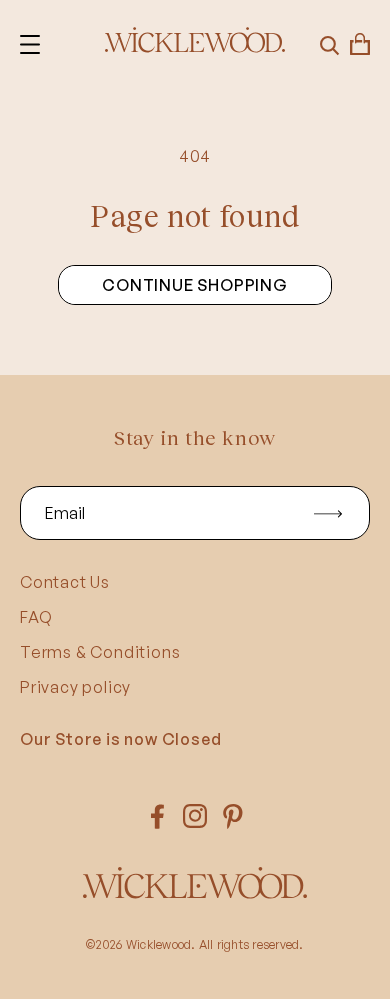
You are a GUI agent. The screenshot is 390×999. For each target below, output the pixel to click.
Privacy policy (75, 687)
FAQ (36, 617)
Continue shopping (195, 285)
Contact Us (65, 582)
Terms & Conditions (100, 652)
